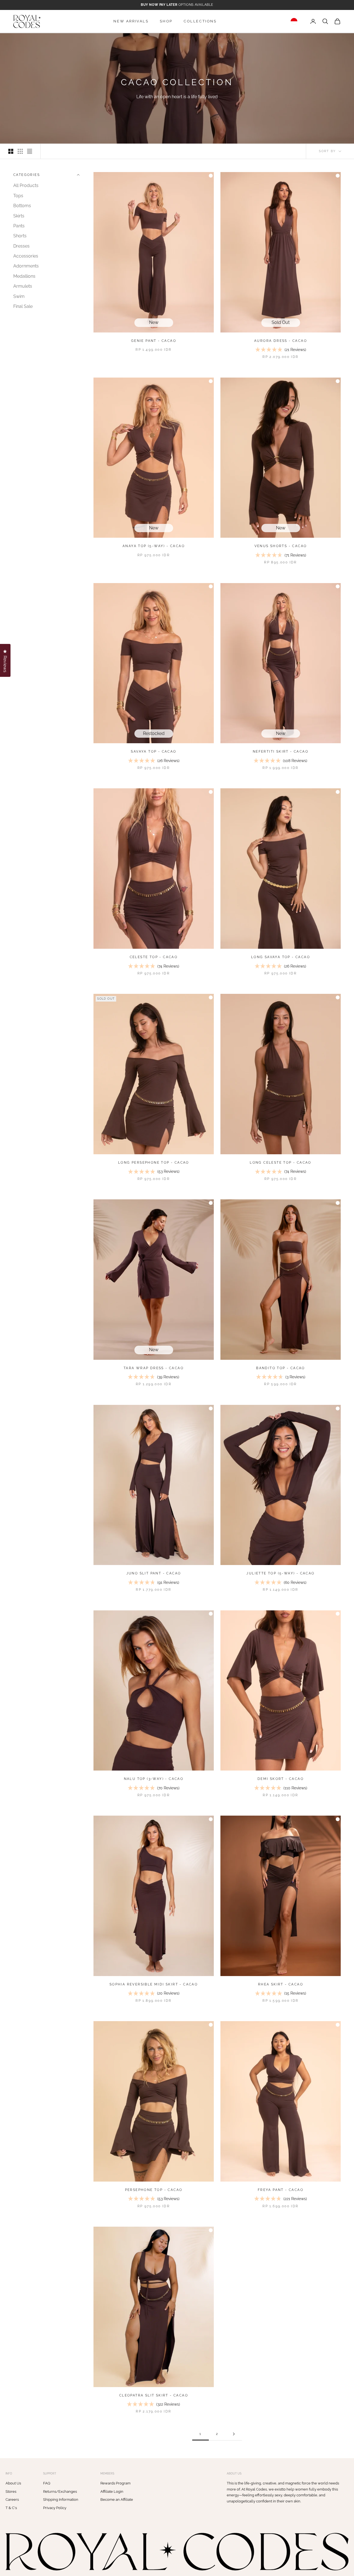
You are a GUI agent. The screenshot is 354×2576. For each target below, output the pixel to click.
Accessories (26, 256)
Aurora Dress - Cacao (281, 341)
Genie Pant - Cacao (154, 341)
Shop (166, 21)
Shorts (20, 236)
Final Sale (23, 306)
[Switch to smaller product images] (20, 151)
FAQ (47, 2483)
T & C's (11, 2508)
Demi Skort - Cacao (281, 1779)
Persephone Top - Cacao (154, 2190)
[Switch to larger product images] (11, 151)
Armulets (23, 286)
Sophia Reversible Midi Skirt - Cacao (154, 1984)
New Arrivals (131, 21)
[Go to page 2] (234, 2434)
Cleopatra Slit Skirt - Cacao (154, 2395)
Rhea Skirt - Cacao (281, 1984)
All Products (26, 185)
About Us (13, 2483)
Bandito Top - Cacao (281, 1368)
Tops (18, 196)
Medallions (24, 276)
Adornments (26, 266)
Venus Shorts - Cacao (281, 546)
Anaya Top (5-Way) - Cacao (154, 546)
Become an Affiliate (117, 2500)
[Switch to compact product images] (30, 151)
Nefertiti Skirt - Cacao (281, 752)
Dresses (21, 246)
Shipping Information (61, 2500)
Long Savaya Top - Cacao (281, 957)
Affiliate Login (112, 2491)
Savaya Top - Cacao (153, 752)
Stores (11, 2491)
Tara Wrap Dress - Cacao (154, 1368)
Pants (19, 226)
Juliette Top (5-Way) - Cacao (280, 1573)
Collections (200, 21)
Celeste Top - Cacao (154, 957)
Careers (12, 2500)
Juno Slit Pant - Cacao (154, 1573)
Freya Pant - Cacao (281, 2190)
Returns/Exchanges (60, 2491)
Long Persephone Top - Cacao (154, 1163)
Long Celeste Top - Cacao (281, 1163)
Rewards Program (115, 2483)
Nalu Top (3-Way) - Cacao (154, 1779)
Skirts (19, 216)
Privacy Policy (55, 2508)
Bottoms (22, 206)
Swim (19, 296)
